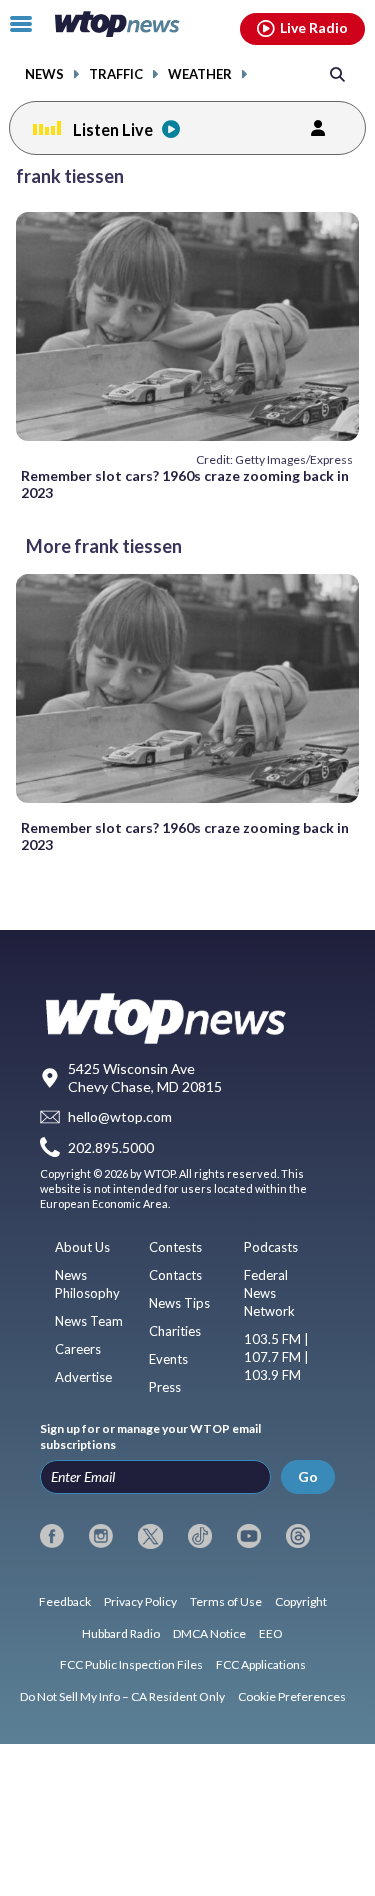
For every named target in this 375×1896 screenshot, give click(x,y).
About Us (82, 1247)
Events (168, 1359)
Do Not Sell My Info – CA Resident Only (122, 1696)
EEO (271, 1633)
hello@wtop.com (120, 1116)
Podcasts (271, 1247)
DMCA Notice (209, 1633)
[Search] (337, 73)
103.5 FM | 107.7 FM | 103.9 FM (276, 1357)
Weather (200, 74)
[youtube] (249, 1536)
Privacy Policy (140, 1601)
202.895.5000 (111, 1147)
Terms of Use (226, 1601)
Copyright (301, 1601)
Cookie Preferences (292, 1696)
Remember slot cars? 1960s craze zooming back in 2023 (185, 484)
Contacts (175, 1275)
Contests (175, 1247)
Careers (78, 1349)
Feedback (65, 1601)
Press (165, 1387)
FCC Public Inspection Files (131, 1664)
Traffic (116, 74)
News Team (89, 1321)
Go (308, 1476)
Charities (175, 1331)
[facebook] (52, 1536)
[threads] (298, 1536)
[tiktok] (200, 1536)
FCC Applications (261, 1664)
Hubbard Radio (121, 1633)
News (44, 74)
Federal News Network (269, 1293)
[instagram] (101, 1536)
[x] (150, 1536)
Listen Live (113, 129)
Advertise (83, 1377)
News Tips (179, 1303)
